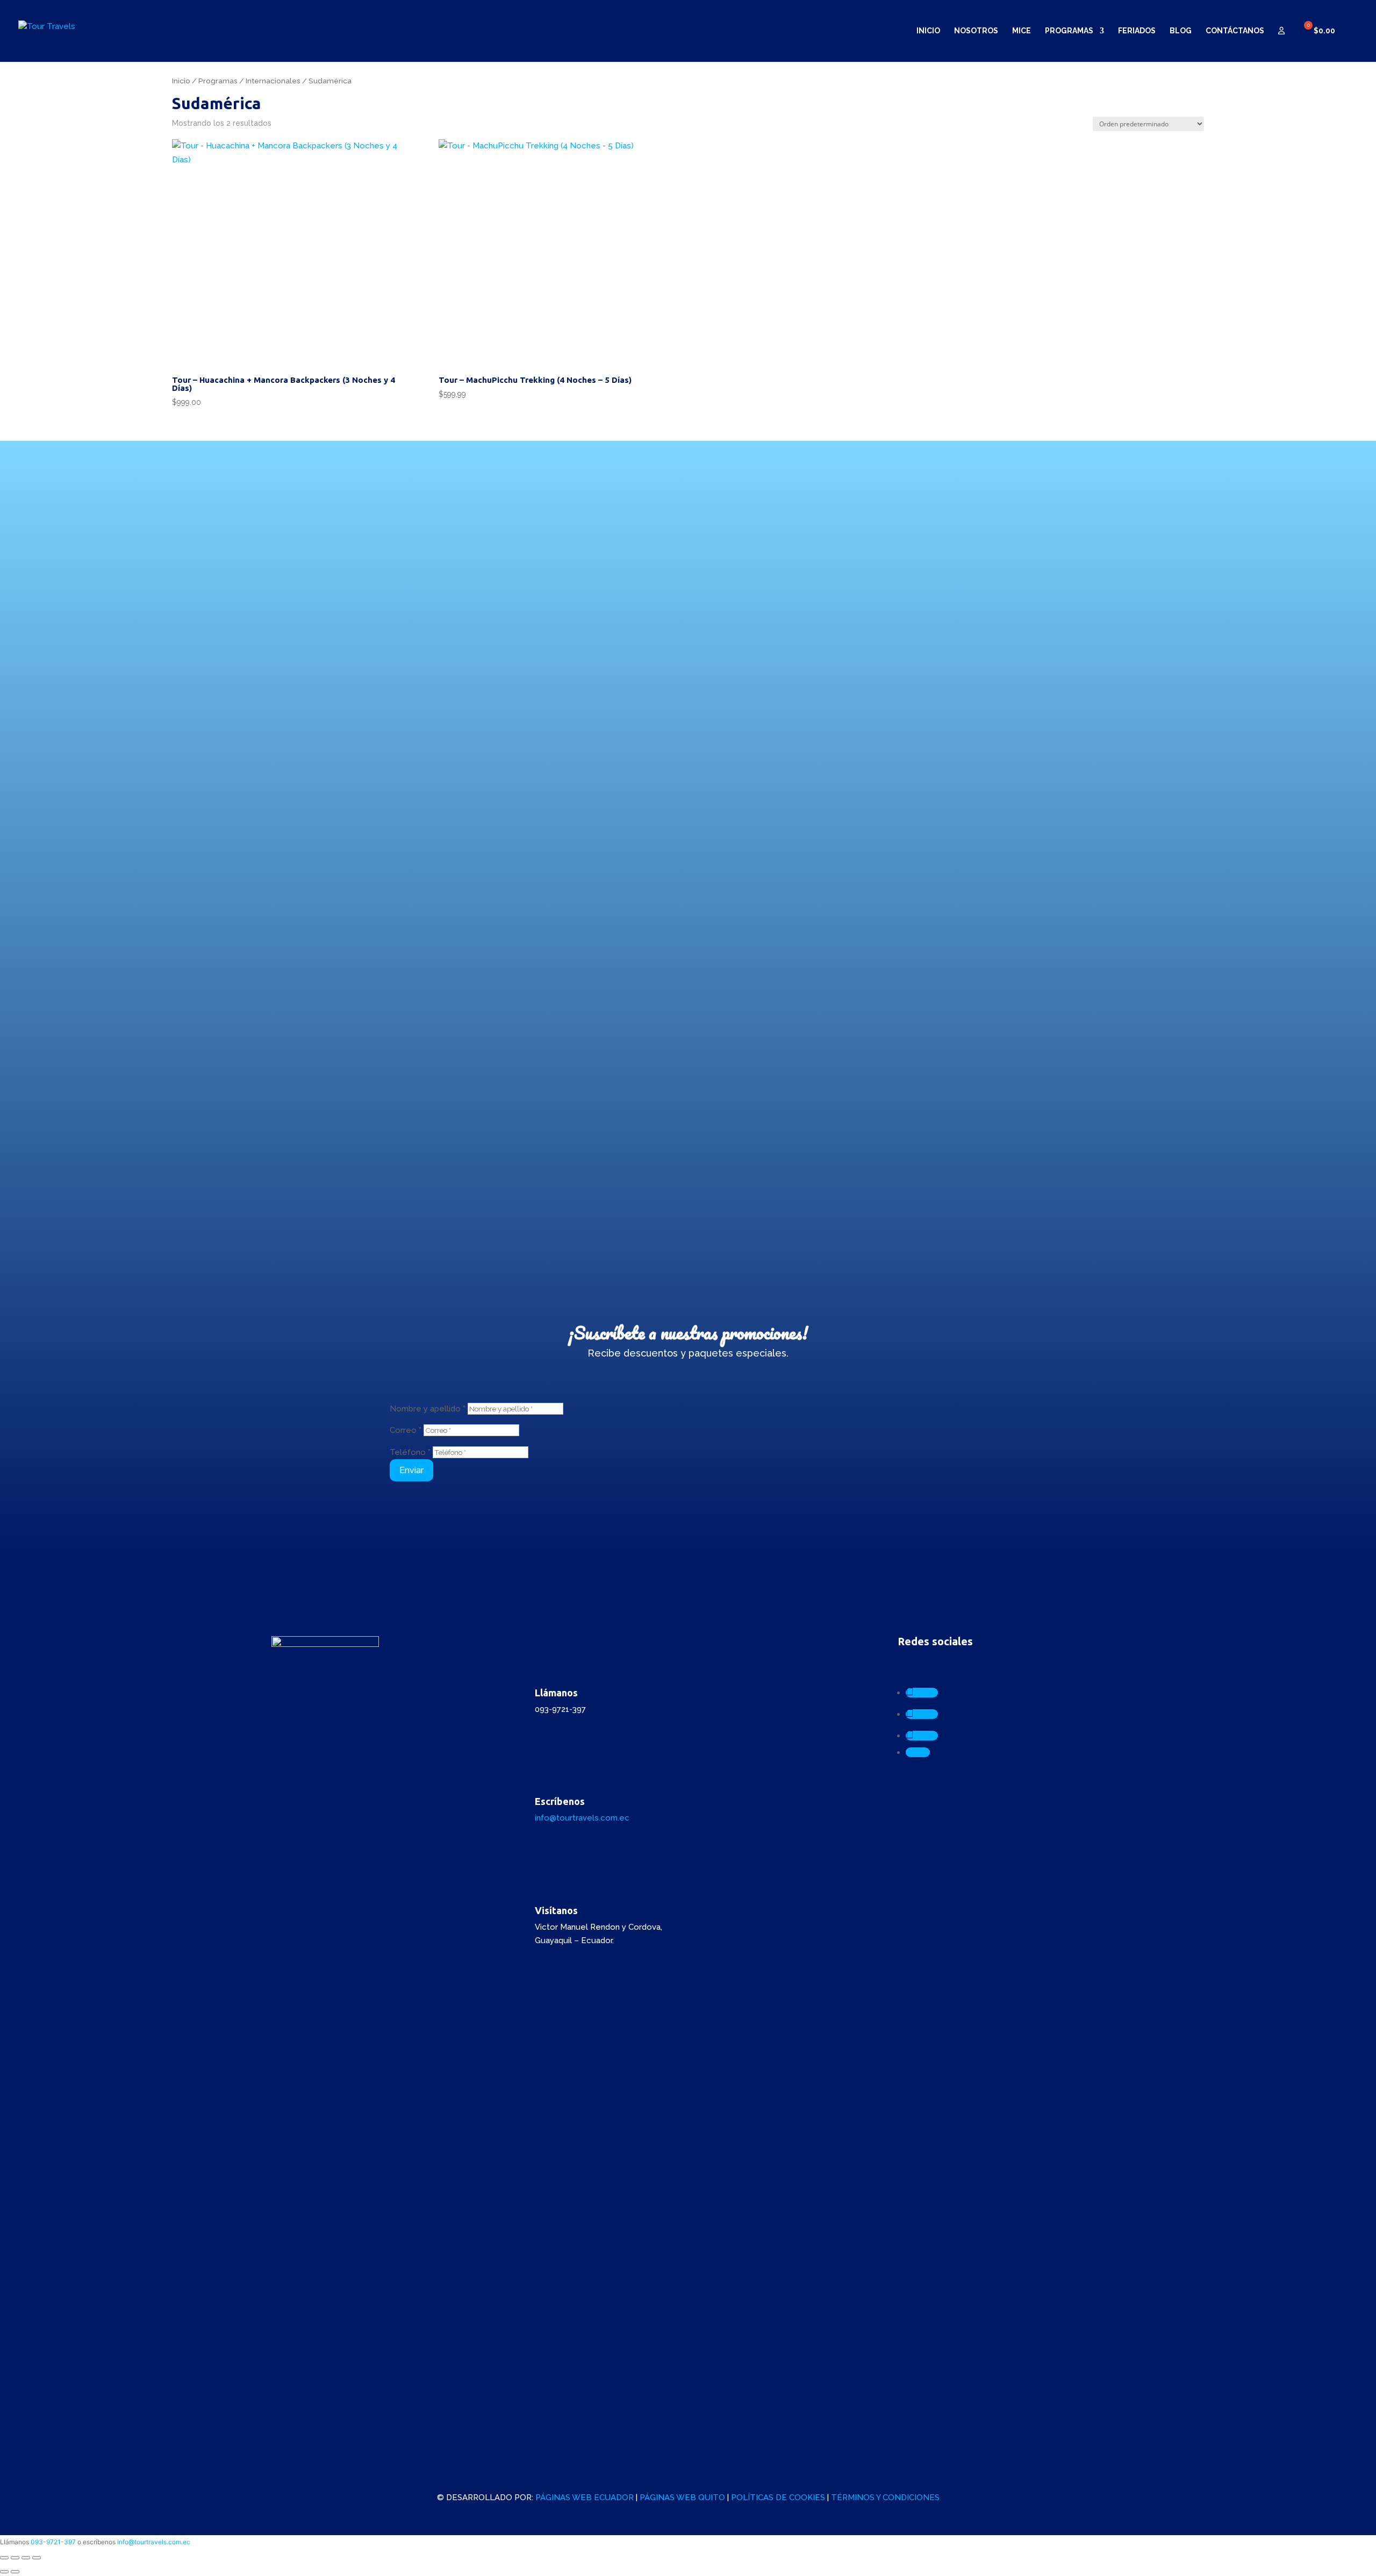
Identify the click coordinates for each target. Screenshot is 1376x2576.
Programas (1069, 31)
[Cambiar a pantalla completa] (15, 2558)
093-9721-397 (53, 2542)
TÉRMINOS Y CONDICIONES (885, 2497)
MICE (1022, 31)
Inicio (928, 31)
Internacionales (273, 81)
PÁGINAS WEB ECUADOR (585, 2497)
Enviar (411, 1470)
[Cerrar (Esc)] (37, 2558)
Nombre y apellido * (428, 1409)
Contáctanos (1235, 31)
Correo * (406, 1430)
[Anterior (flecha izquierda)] (4, 2572)
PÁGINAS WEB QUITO (682, 2497)
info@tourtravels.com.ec (582, 1818)
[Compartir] (26, 2558)
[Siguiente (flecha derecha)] (15, 2572)
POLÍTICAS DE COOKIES (778, 2497)
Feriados (1137, 31)
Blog (1181, 31)
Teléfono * (410, 1452)
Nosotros (976, 31)
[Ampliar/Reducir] (4, 2558)
